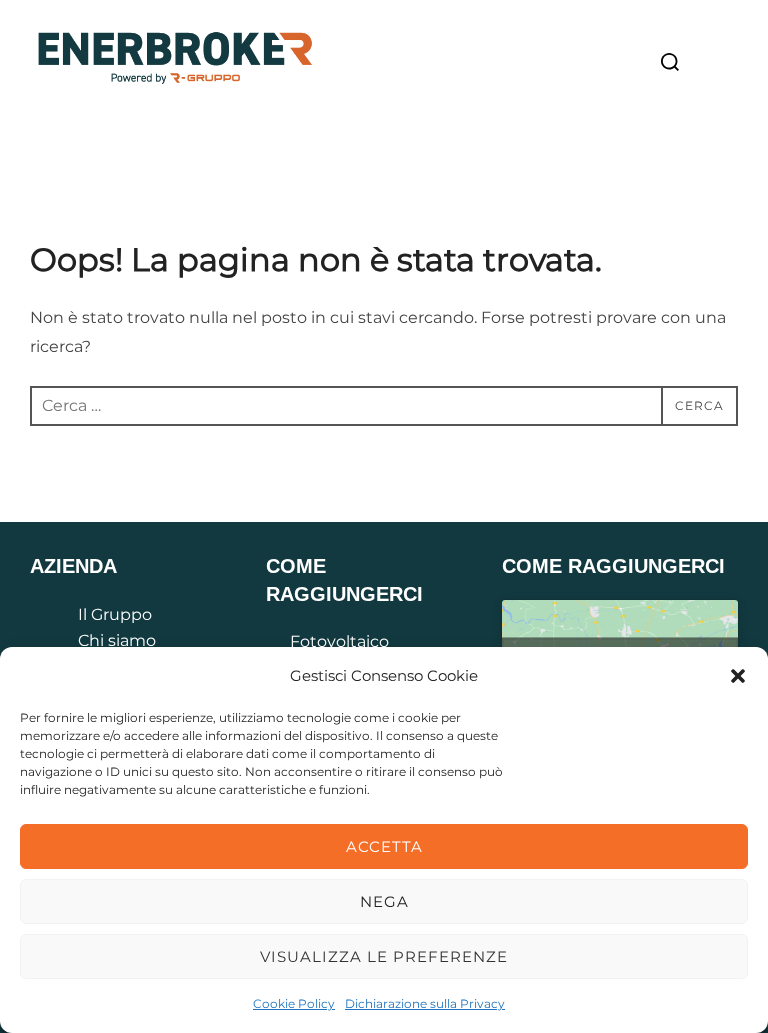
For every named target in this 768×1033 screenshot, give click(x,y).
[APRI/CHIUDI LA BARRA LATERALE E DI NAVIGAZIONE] (717, 63)
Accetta (384, 846)
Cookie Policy (294, 1003)
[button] (738, 676)
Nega (384, 901)
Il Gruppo (115, 614)
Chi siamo (117, 640)
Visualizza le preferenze (384, 956)
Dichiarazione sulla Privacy (425, 1003)
